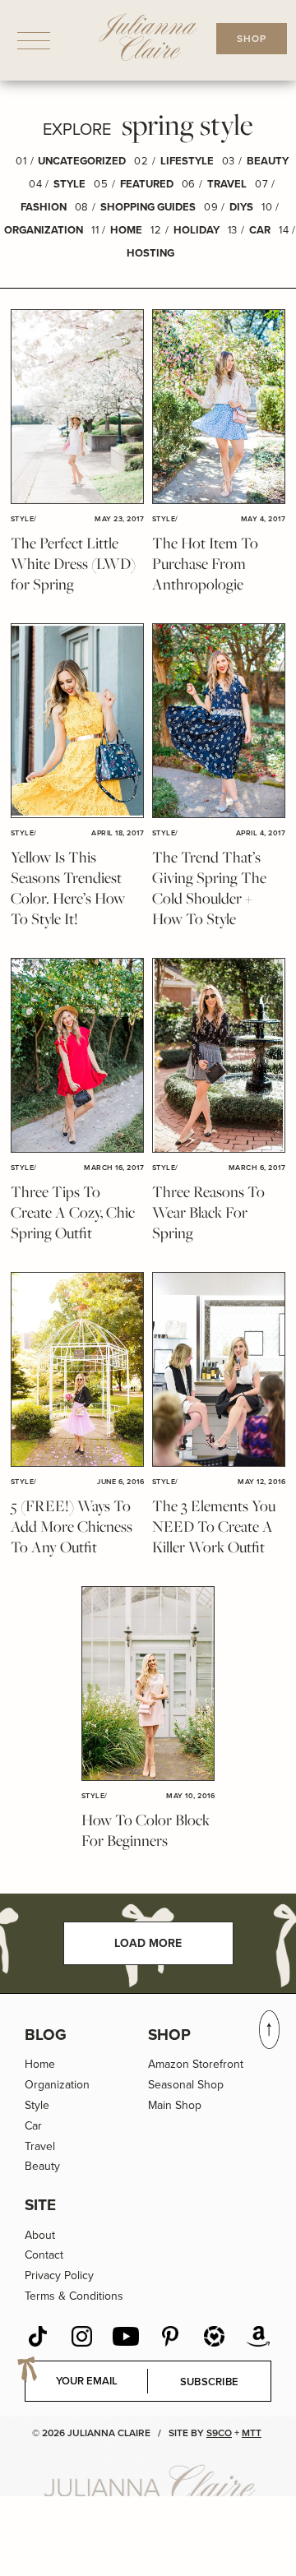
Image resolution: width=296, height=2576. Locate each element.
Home (126, 230)
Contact (44, 2255)
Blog (46, 2035)
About (40, 2235)
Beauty (268, 161)
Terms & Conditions (74, 2296)
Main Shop (175, 2105)
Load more (148, 1943)
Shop (169, 2035)
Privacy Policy (59, 2275)
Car (260, 230)
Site (40, 2205)
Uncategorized (82, 161)
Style (69, 184)
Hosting (150, 253)
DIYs (241, 207)
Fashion (44, 207)
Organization (44, 230)
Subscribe (210, 2382)
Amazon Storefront (196, 2064)
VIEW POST (77, 407)
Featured (147, 184)
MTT (252, 2433)
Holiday (197, 230)
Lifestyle (187, 161)
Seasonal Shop (186, 2085)
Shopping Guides (148, 207)
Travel (227, 184)
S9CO (219, 2433)
